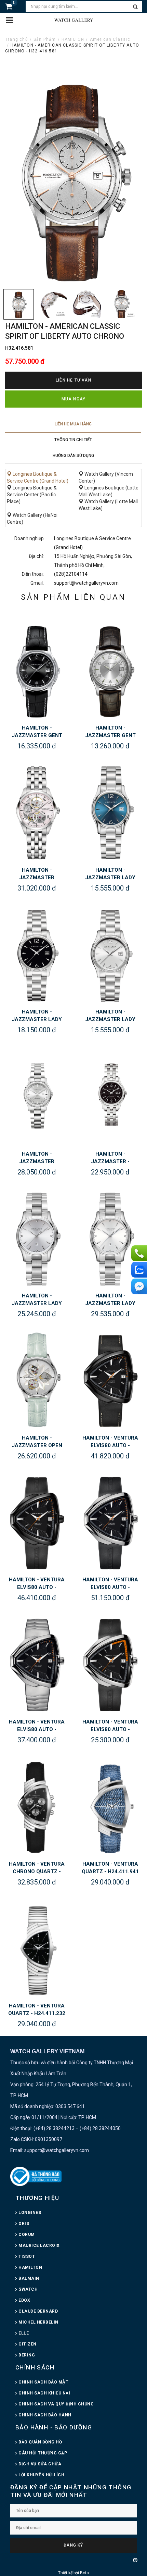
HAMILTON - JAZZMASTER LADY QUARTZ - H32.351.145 (110, 878)
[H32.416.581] (19, 304)
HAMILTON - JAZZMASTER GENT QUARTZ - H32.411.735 (37, 735)
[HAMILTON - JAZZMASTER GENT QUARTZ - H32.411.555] (110, 669)
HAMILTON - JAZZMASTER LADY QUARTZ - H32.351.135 (37, 1019)
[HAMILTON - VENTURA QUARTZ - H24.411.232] (37, 1946)
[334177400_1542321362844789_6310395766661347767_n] (53, 304)
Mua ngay (74, 399)
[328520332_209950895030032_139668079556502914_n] (87, 304)
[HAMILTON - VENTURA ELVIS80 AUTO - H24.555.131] (37, 1663)
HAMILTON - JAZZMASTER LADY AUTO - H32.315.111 (110, 1303)
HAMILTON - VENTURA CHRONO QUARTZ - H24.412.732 (37, 1871)
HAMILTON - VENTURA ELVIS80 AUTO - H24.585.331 (37, 1587)
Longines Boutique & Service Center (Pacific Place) (32, 495)
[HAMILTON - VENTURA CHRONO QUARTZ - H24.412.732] (37, 1805)
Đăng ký (73, 2545)
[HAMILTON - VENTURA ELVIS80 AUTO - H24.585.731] (110, 1379)
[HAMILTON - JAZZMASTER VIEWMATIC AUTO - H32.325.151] (37, 1095)
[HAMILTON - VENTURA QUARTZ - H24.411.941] (110, 1805)
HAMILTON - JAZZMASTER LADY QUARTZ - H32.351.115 (110, 1019)
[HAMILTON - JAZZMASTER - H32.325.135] (110, 1095)
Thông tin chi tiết (73, 440)
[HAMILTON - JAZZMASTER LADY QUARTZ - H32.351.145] (110, 811)
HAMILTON (73, 39)
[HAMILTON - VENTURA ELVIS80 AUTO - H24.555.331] (110, 1521)
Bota (84, 2573)
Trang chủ (17, 39)
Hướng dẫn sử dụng (73, 456)
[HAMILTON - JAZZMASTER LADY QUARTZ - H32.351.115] (110, 953)
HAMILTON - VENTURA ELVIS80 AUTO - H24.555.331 (110, 1587)
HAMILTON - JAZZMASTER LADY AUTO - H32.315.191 (37, 1303)
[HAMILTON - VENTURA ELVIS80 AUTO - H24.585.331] (37, 1521)
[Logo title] (73, 20)
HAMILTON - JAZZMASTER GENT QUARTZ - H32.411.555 (110, 735)
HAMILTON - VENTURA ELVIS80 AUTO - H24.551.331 (110, 1729)
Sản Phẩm (45, 39)
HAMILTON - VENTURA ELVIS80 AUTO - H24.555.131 (37, 1729)
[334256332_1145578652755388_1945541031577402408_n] (121, 304)
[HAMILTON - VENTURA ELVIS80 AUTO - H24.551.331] (110, 1663)
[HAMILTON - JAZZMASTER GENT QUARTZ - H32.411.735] (37, 669)
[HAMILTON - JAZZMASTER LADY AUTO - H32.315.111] (110, 1236)
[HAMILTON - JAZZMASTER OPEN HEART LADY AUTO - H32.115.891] (37, 1379)
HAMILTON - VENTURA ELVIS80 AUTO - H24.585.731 (110, 1445)
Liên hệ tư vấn (73, 380)
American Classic (110, 39)
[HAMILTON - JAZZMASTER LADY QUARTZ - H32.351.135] (37, 953)
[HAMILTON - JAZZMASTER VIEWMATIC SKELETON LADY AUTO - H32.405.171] (37, 811)
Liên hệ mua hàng (73, 424)
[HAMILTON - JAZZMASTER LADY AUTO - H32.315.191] (37, 1236)
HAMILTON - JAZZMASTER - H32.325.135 (110, 1161)
